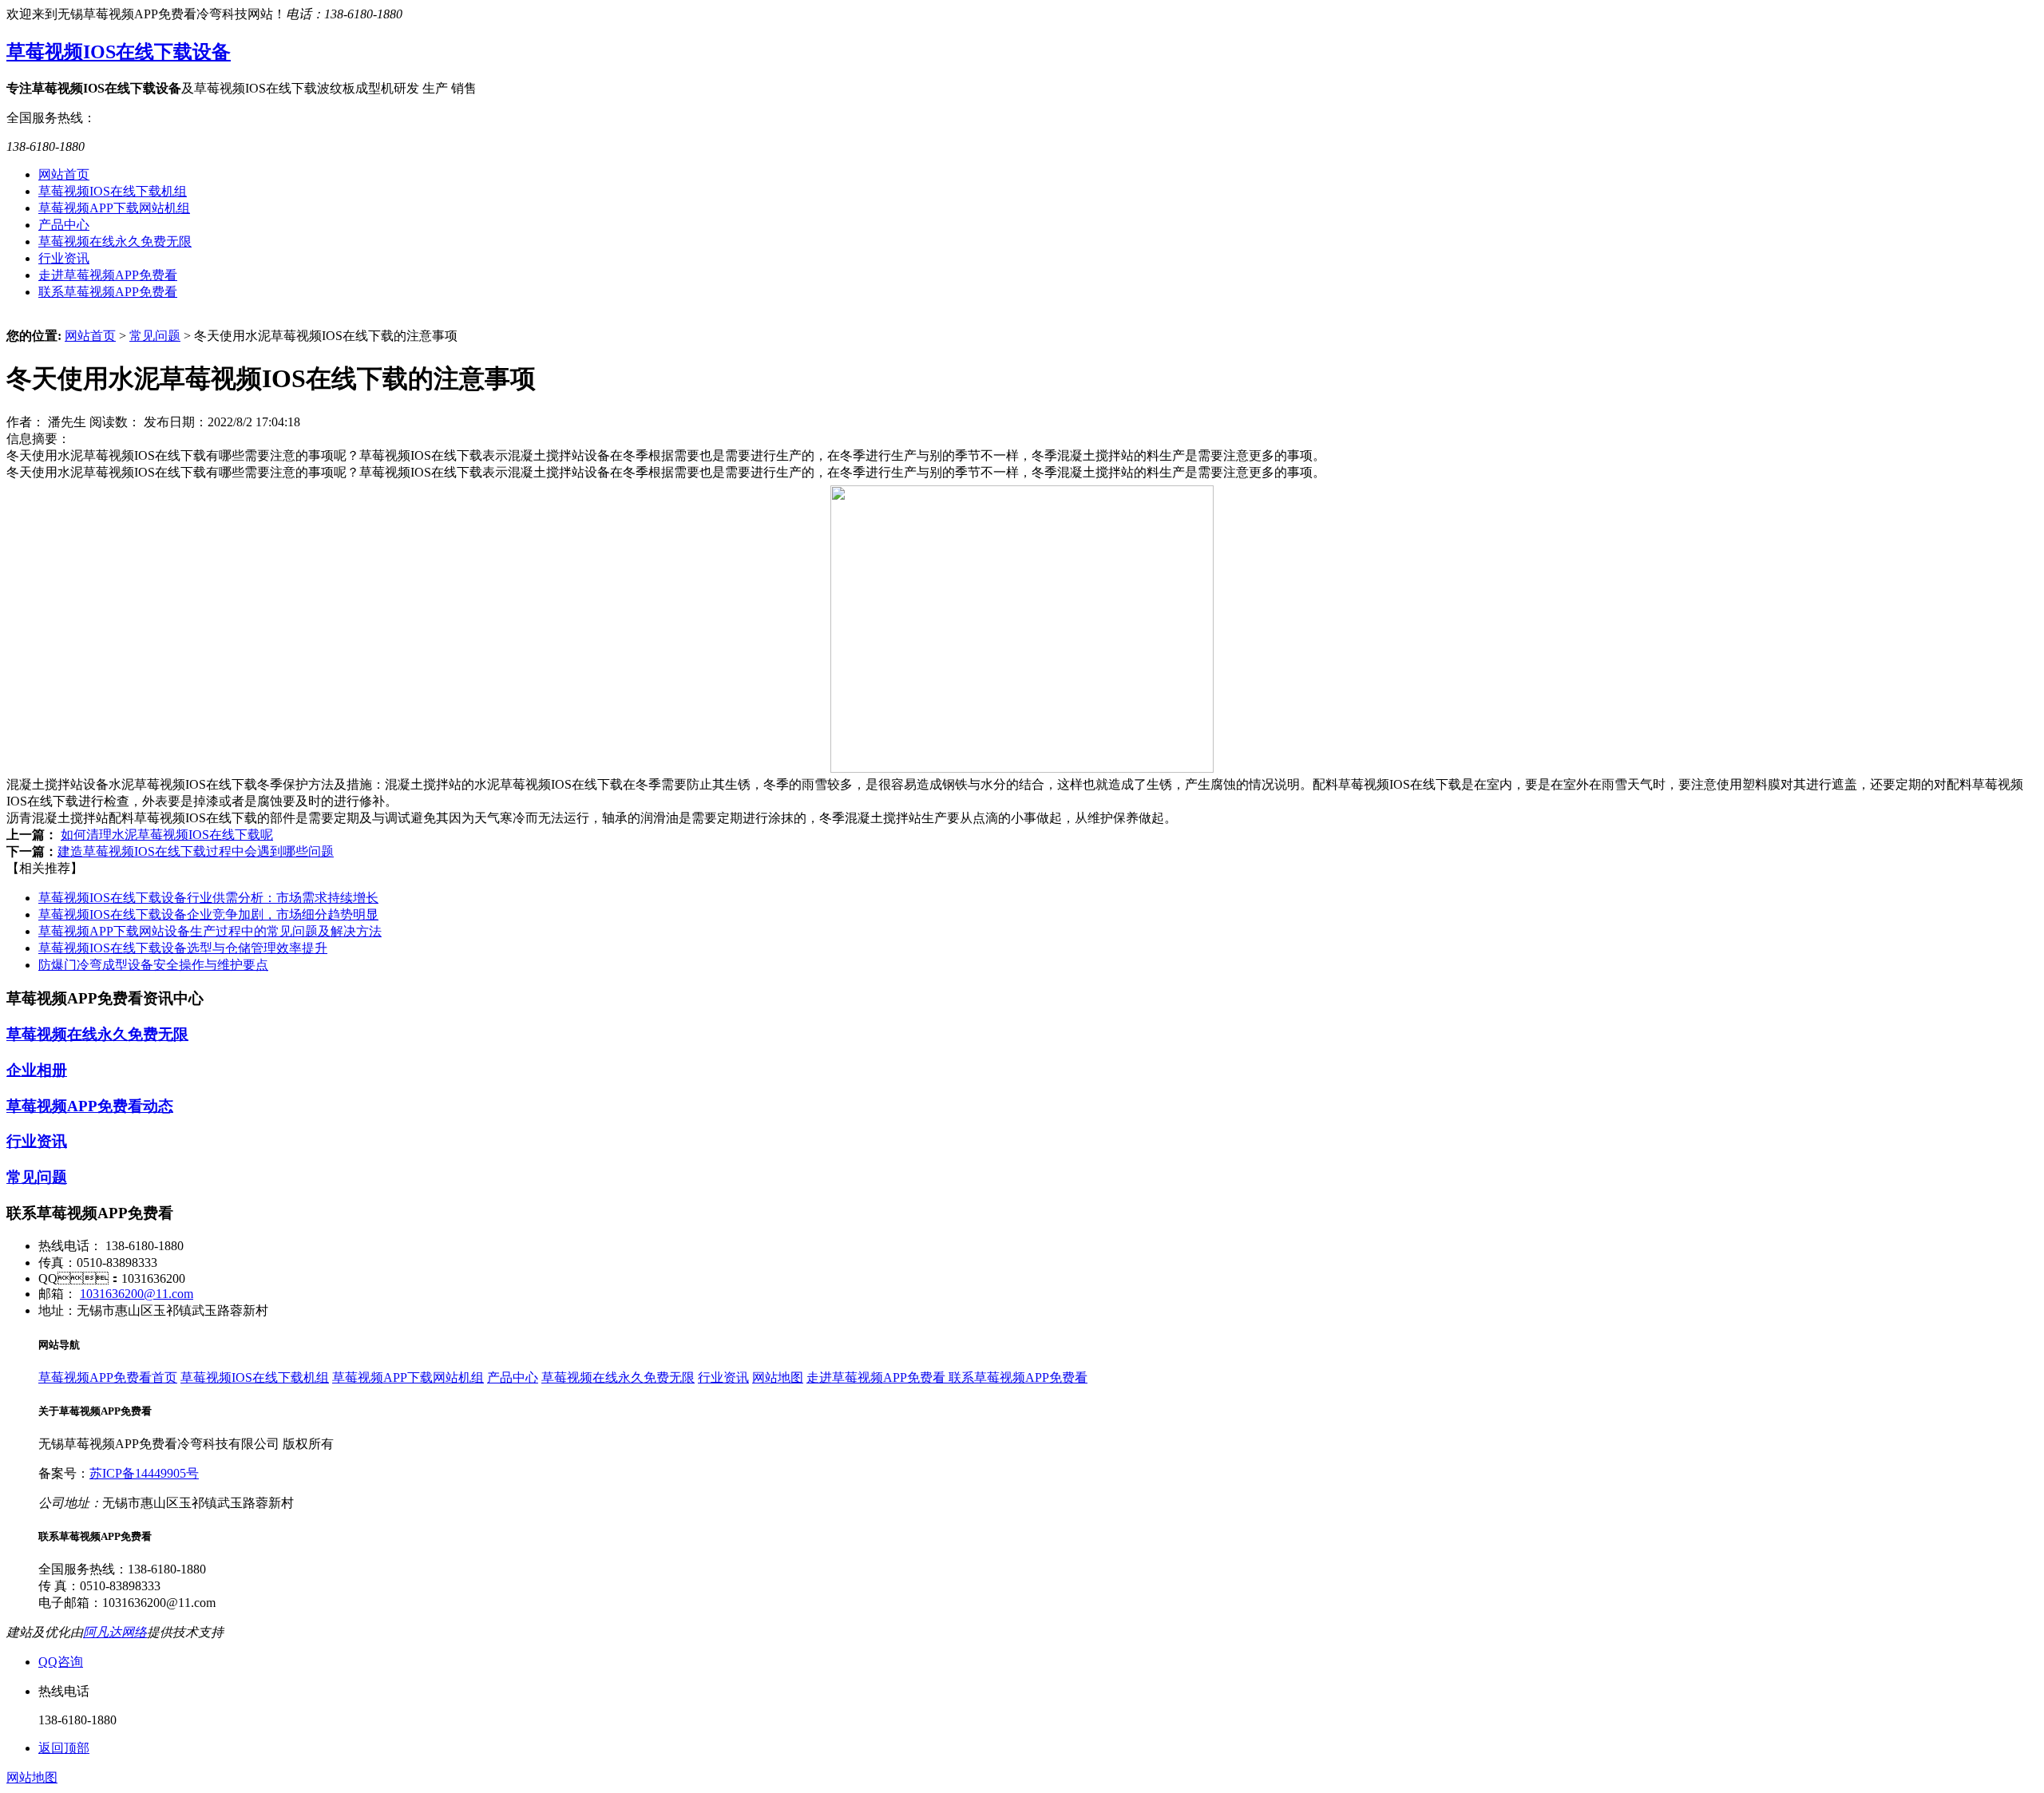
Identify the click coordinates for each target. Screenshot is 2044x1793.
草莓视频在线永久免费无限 (115, 241)
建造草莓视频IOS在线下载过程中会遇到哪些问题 (196, 851)
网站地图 (778, 1377)
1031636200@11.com (137, 1294)
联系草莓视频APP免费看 (108, 292)
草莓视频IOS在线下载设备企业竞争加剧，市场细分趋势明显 (208, 914)
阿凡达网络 (115, 1632)
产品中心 (64, 225)
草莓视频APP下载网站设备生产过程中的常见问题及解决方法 (210, 931)
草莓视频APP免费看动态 (90, 1106)
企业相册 (37, 1070)
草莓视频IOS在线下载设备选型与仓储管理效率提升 (183, 948)
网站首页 (64, 174)
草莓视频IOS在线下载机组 (113, 191)
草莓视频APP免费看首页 (108, 1377)
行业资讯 (64, 258)
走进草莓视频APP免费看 (108, 275)
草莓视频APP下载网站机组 (114, 208)
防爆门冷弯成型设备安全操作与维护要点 (153, 965)
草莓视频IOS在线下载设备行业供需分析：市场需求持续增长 (208, 898)
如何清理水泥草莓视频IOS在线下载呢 (167, 835)
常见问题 (155, 336)
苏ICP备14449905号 (144, 1473)
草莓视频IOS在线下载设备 (119, 52)
